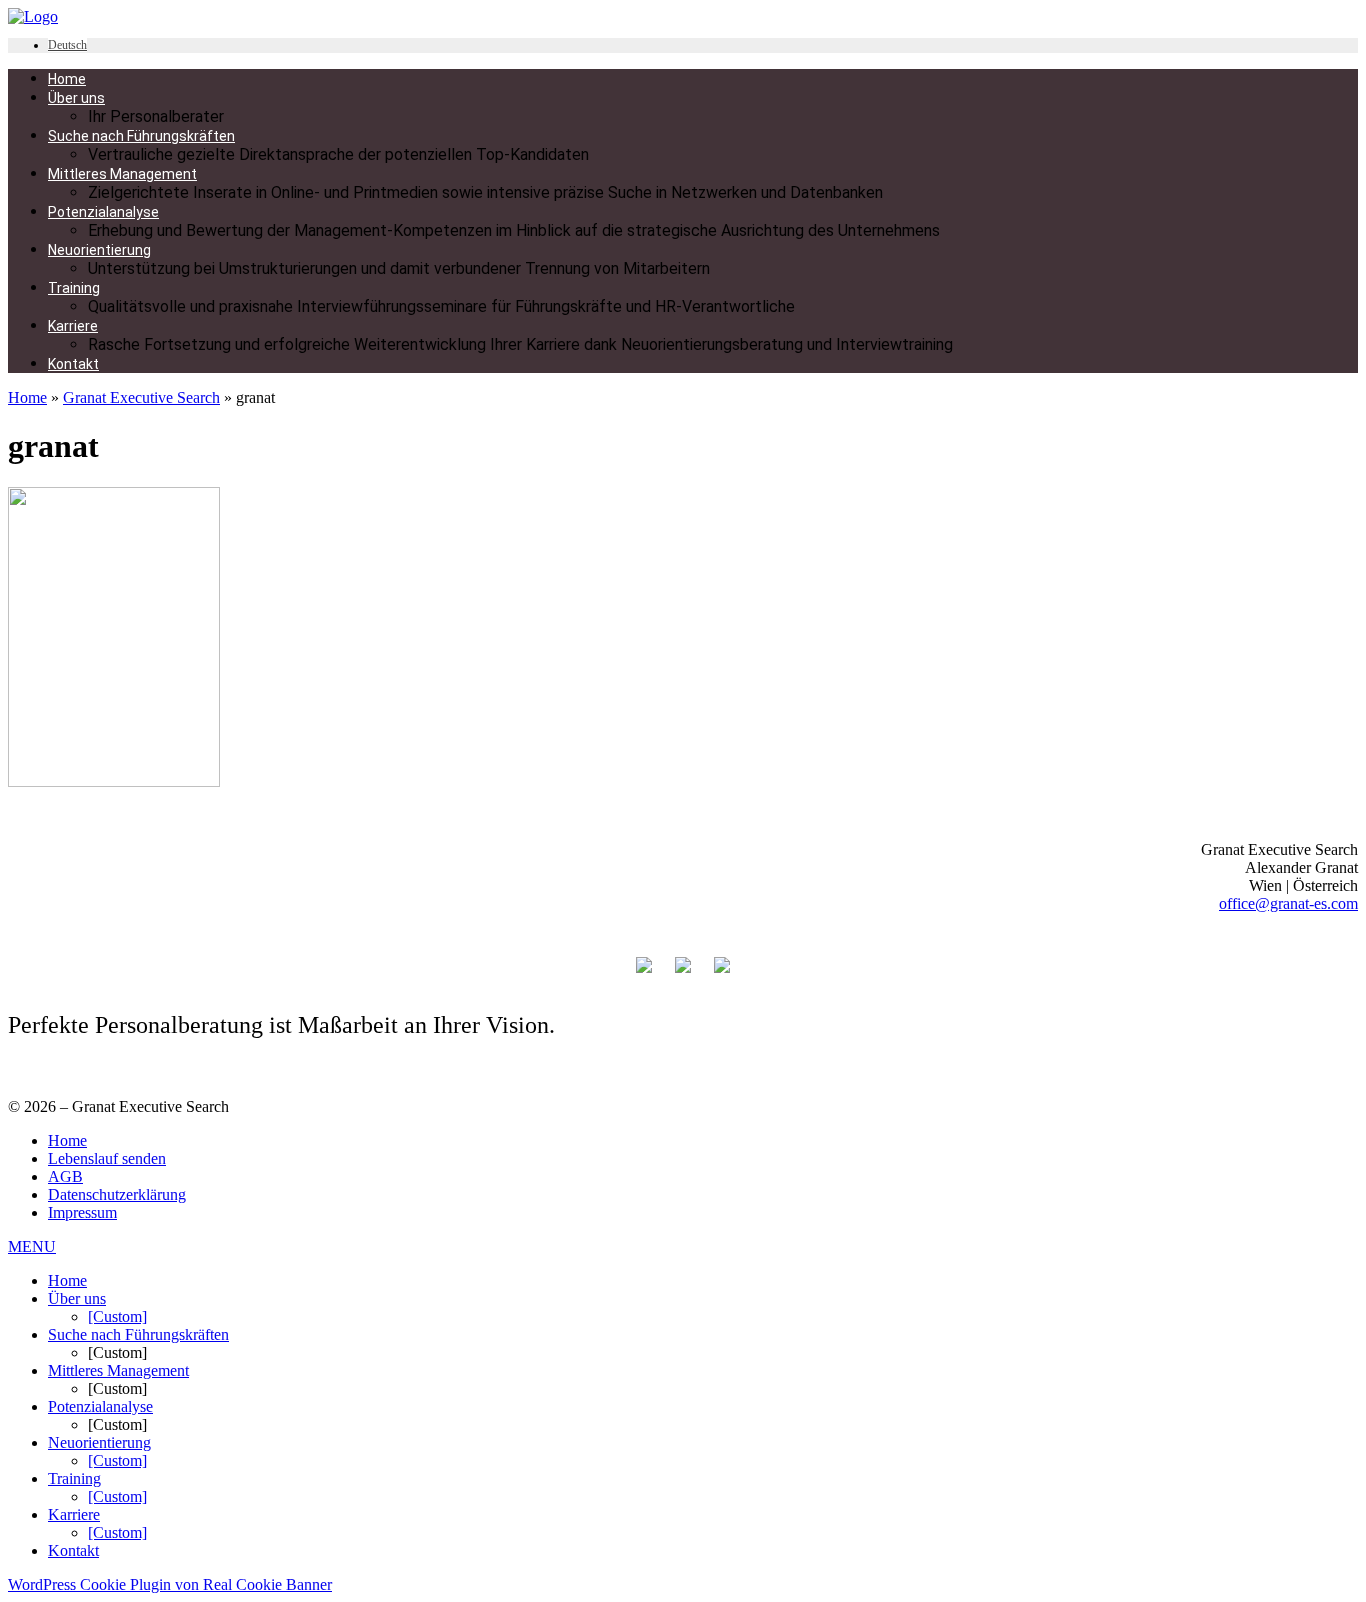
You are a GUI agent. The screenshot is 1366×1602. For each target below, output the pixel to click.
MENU (32, 1246)
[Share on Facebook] (644, 955)
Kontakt (73, 1550)
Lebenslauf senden (107, 1158)
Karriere (74, 1514)
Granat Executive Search (141, 397)
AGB (65, 1176)
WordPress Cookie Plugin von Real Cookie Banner (170, 1584)
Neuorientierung (99, 1442)
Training (74, 1478)
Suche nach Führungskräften (138, 1334)
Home (27, 397)
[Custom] (117, 1316)
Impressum (82, 1212)
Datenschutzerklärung (117, 1194)
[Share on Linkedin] (722, 955)
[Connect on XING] (683, 955)
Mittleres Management (118, 1370)
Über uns (77, 1298)
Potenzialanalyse (100, 1406)
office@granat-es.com (1288, 903)
